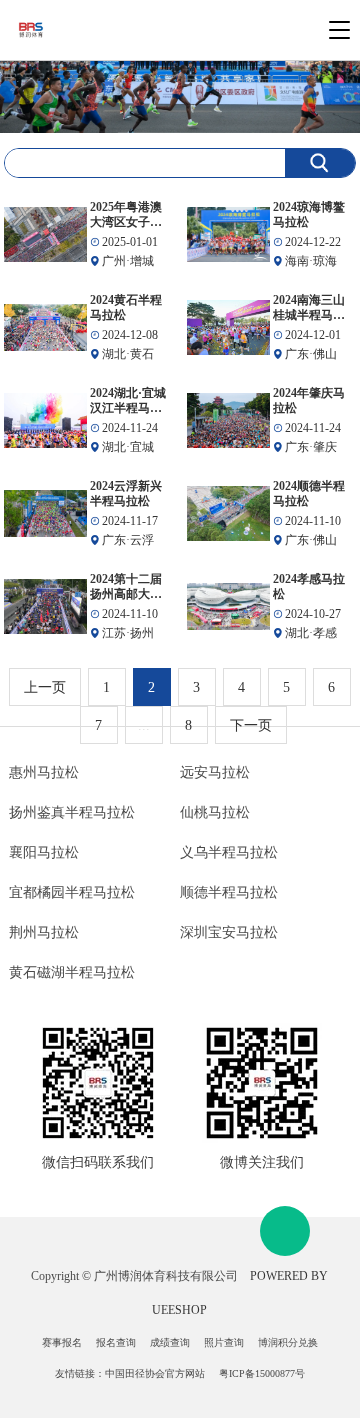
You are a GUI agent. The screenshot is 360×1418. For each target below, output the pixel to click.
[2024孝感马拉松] (228, 606)
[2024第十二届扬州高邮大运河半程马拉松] (45, 606)
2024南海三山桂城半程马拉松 (309, 308)
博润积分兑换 (288, 1342)
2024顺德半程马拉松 (309, 493)
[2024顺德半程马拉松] (228, 513)
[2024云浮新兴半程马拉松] (45, 513)
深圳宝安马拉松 (229, 932)
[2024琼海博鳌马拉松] (228, 234)
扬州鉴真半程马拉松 (72, 812)
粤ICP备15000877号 (262, 1373)
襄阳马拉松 (44, 852)
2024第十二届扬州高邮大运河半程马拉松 (126, 587)
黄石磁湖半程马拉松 (72, 972)
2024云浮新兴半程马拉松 (126, 493)
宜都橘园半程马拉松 (72, 892)
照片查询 (224, 1342)
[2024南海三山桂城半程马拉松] (228, 327)
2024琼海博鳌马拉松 (309, 214)
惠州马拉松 (44, 772)
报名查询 (116, 1342)
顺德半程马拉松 (229, 892)
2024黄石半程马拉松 (126, 307)
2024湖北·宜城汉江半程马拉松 (128, 401)
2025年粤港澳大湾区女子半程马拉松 (126, 215)
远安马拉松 (215, 772)
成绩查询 (170, 1342)
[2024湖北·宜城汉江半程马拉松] (45, 420)
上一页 (45, 687)
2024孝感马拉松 (309, 586)
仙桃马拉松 (215, 812)
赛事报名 (62, 1342)
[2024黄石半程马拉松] (45, 327)
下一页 (251, 725)
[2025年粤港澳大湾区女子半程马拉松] (45, 234)
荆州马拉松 (44, 932)
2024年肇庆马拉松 (309, 400)
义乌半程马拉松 (229, 852)
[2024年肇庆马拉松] (228, 420)
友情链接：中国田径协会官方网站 (130, 1373)
